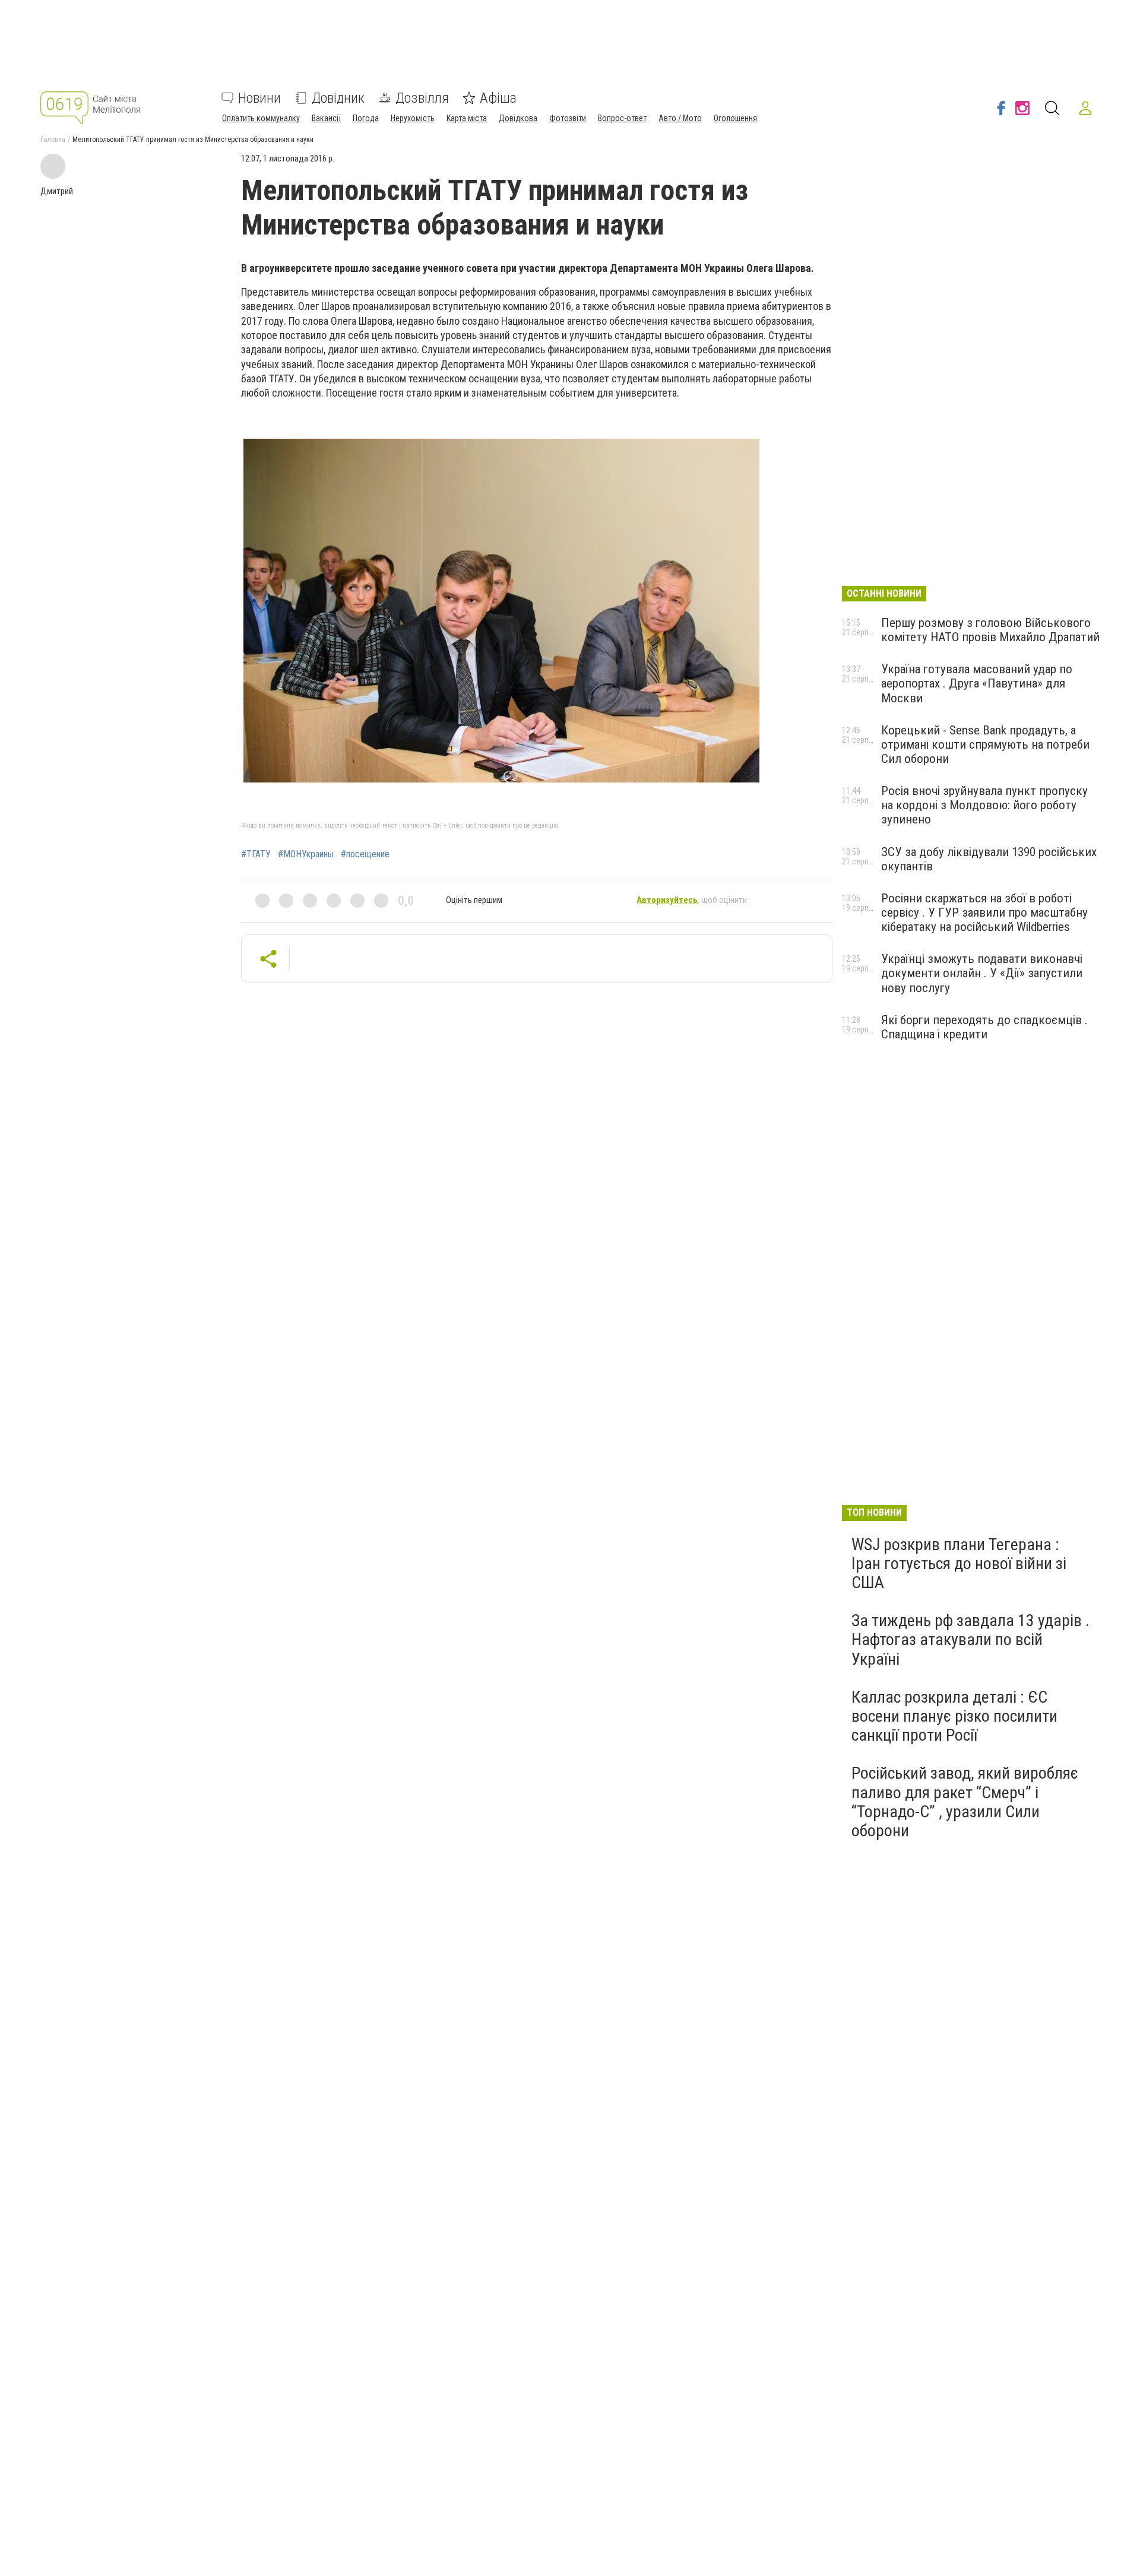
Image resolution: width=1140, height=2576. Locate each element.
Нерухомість (413, 118)
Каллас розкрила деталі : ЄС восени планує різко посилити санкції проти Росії (954, 1716)
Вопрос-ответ (622, 118)
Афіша (498, 98)
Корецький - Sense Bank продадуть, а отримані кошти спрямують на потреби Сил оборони (985, 744)
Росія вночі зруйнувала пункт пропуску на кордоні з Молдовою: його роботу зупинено (984, 805)
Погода (366, 118)
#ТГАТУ (256, 854)
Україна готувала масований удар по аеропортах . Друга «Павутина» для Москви (977, 683)
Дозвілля (422, 98)
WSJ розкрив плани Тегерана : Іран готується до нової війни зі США (959, 1563)
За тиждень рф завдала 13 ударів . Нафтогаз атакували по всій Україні (970, 1639)
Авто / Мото (680, 118)
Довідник (338, 98)
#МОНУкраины (306, 854)
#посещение (365, 854)
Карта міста (467, 118)
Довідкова (518, 118)
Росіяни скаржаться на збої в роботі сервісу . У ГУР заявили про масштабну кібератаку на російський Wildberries (984, 912)
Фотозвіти (568, 118)
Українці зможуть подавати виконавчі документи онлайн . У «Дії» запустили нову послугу (982, 973)
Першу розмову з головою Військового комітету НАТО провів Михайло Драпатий (990, 630)
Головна (53, 140)
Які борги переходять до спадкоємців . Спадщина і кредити (984, 1027)
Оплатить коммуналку (261, 118)
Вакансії (326, 118)
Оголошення (735, 118)
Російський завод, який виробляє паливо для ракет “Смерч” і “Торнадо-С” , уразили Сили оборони (965, 1802)
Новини (259, 98)
